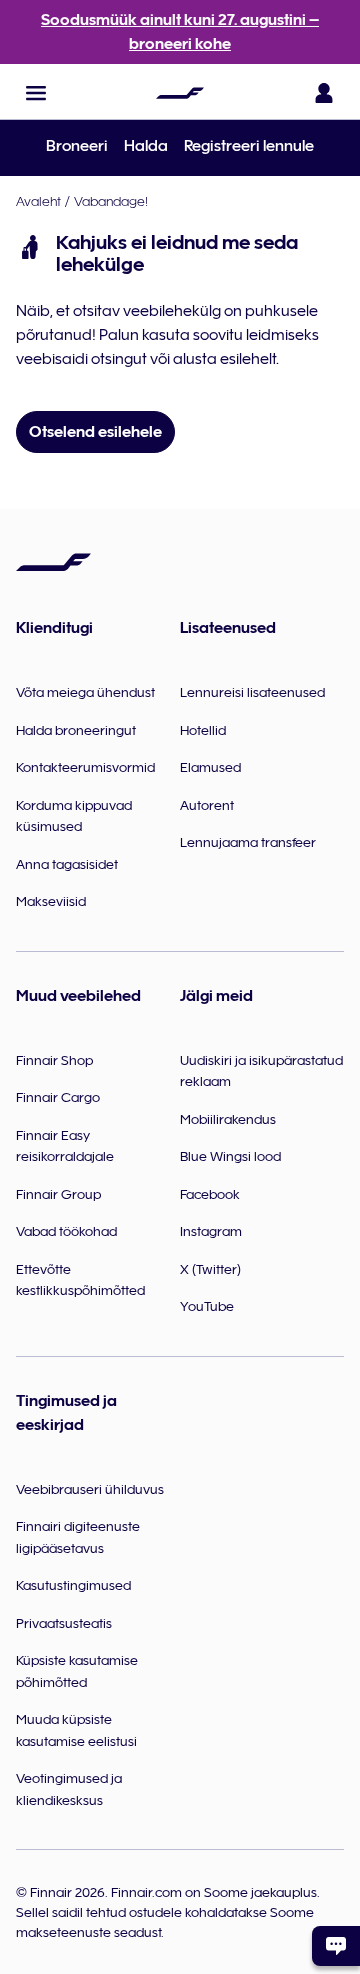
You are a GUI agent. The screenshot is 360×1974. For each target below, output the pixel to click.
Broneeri (77, 146)
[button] (36, 93)
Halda (146, 146)
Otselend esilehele (95, 432)
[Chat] (336, 1946)
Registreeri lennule (249, 146)
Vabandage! (111, 201)
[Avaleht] (180, 93)
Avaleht (38, 201)
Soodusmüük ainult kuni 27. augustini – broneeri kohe (180, 32)
